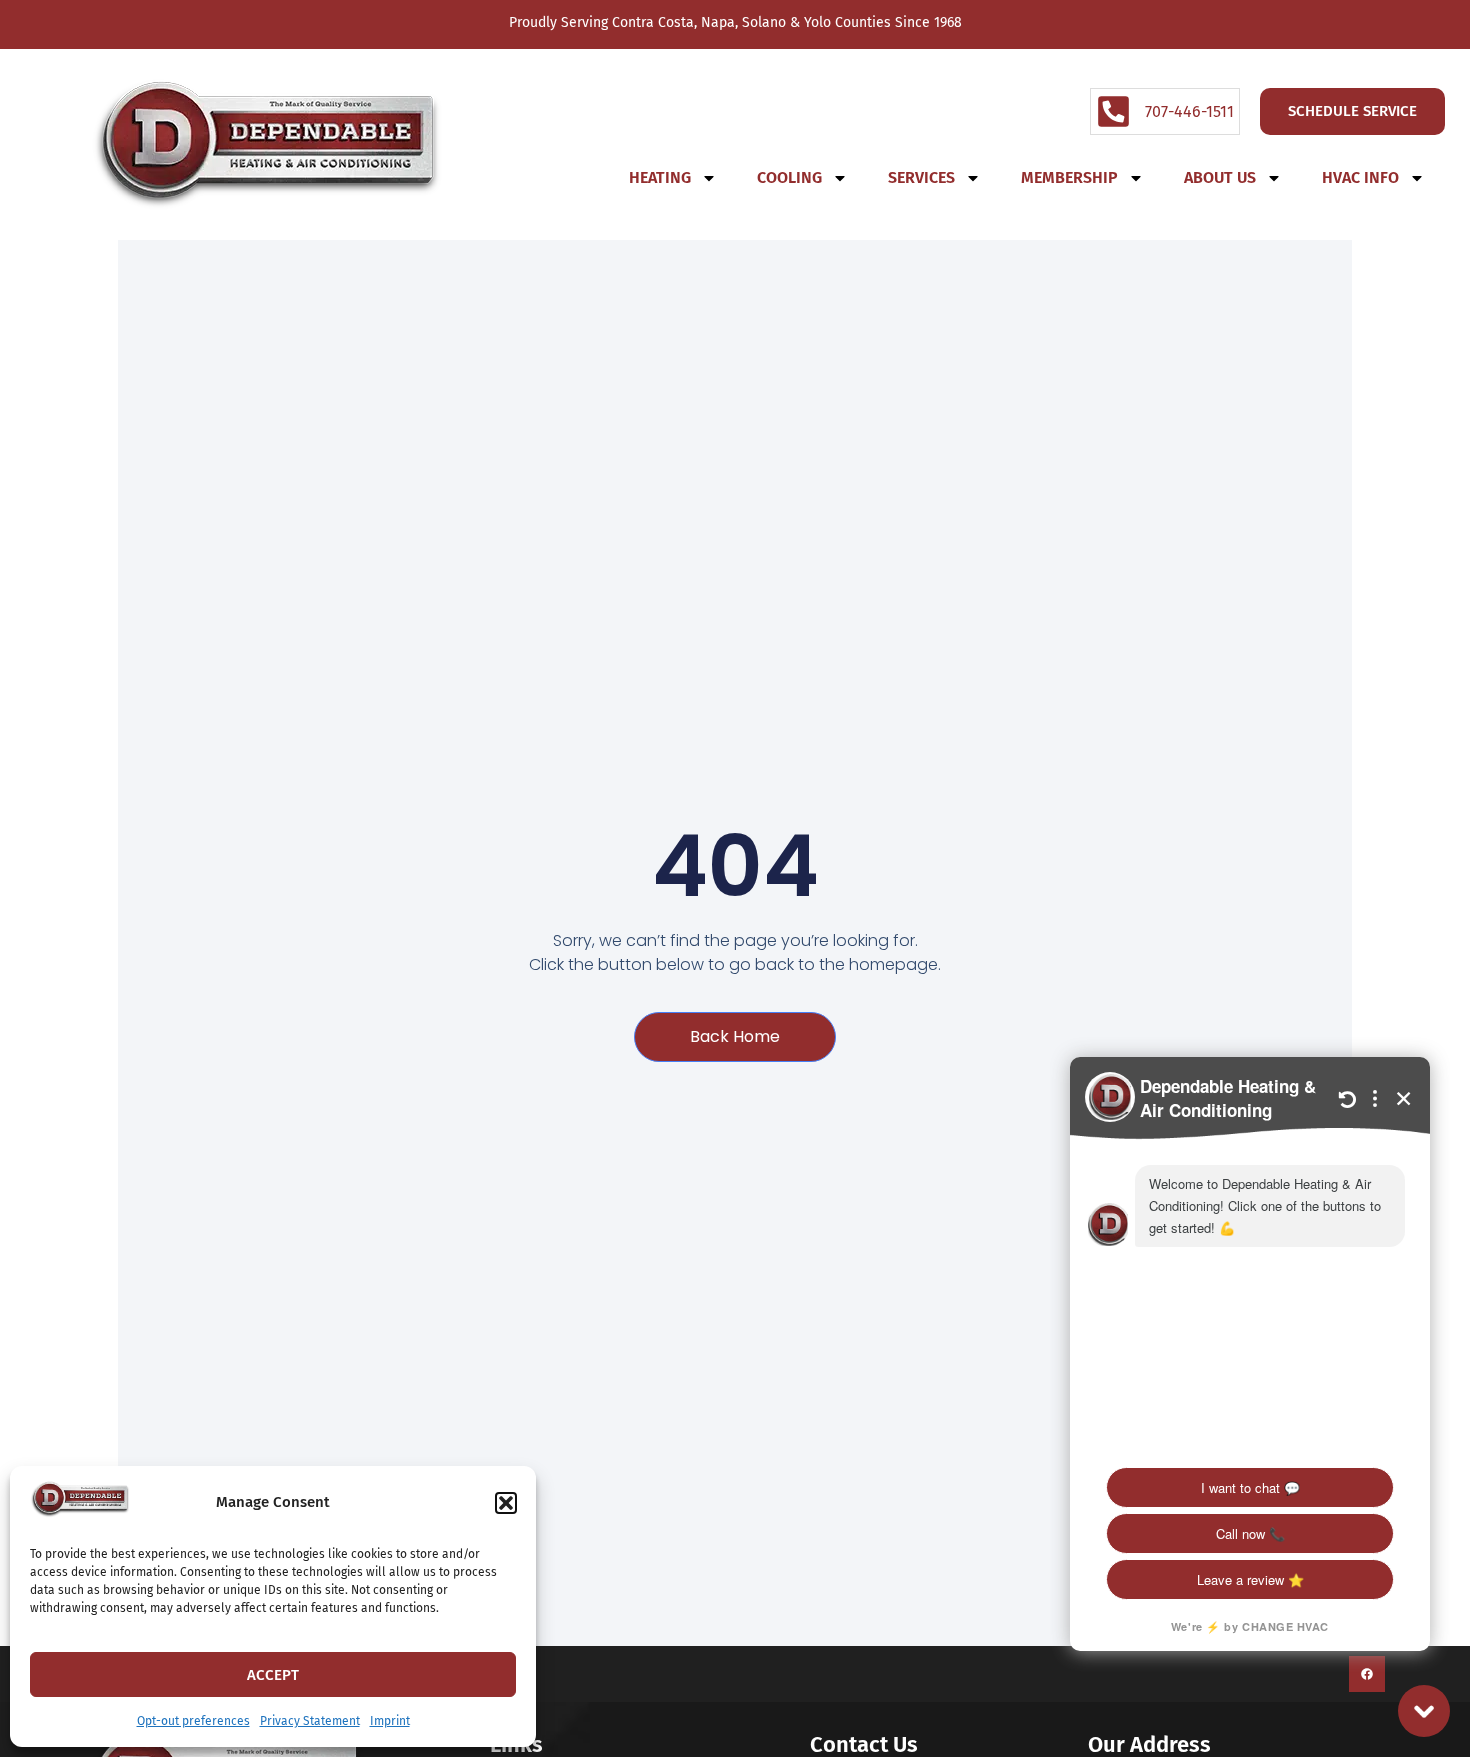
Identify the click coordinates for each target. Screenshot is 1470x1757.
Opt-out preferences (193, 1721)
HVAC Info (1360, 177)
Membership (1069, 177)
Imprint (390, 1721)
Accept (273, 1675)
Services (921, 177)
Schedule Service (1352, 111)
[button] (506, 1503)
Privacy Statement (310, 1721)
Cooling (789, 177)
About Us (1220, 177)
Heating (660, 177)
